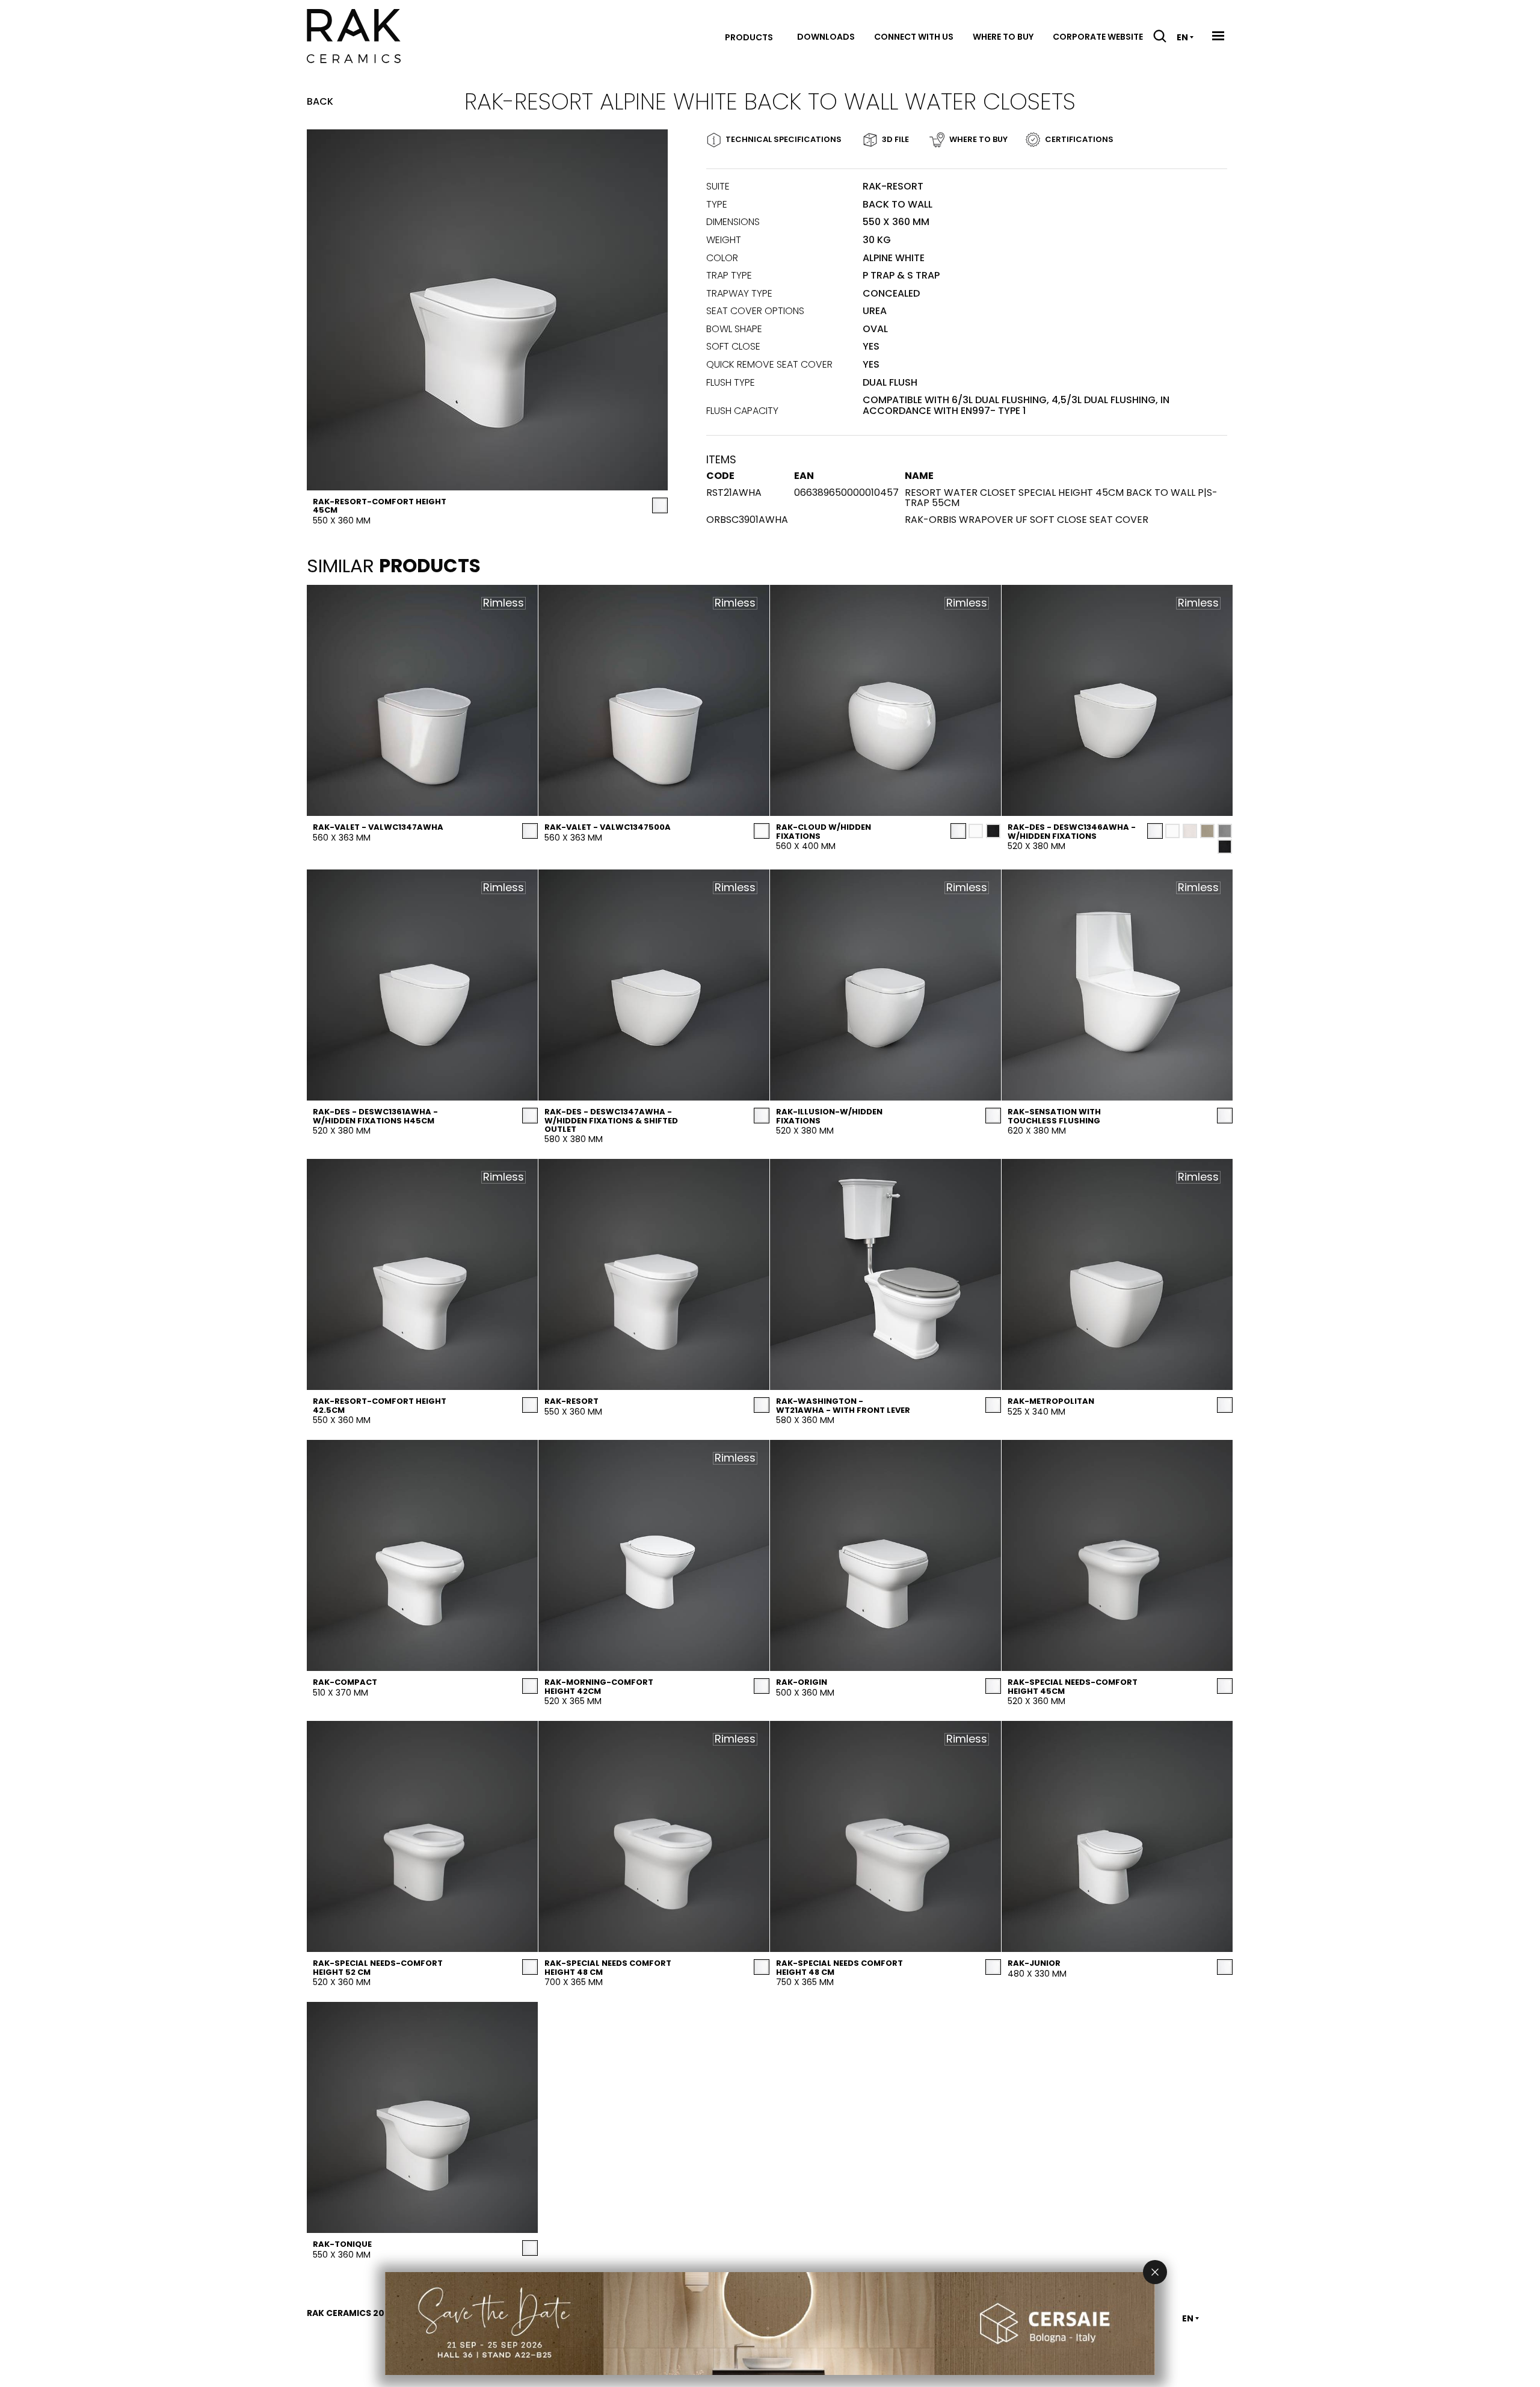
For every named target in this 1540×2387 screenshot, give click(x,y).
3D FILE (895, 139)
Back (320, 102)
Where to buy (1003, 37)
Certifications (1079, 139)
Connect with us (914, 37)
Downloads (826, 37)
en (1182, 37)
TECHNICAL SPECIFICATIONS (784, 139)
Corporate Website (1098, 37)
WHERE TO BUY (978, 139)
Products (749, 37)
